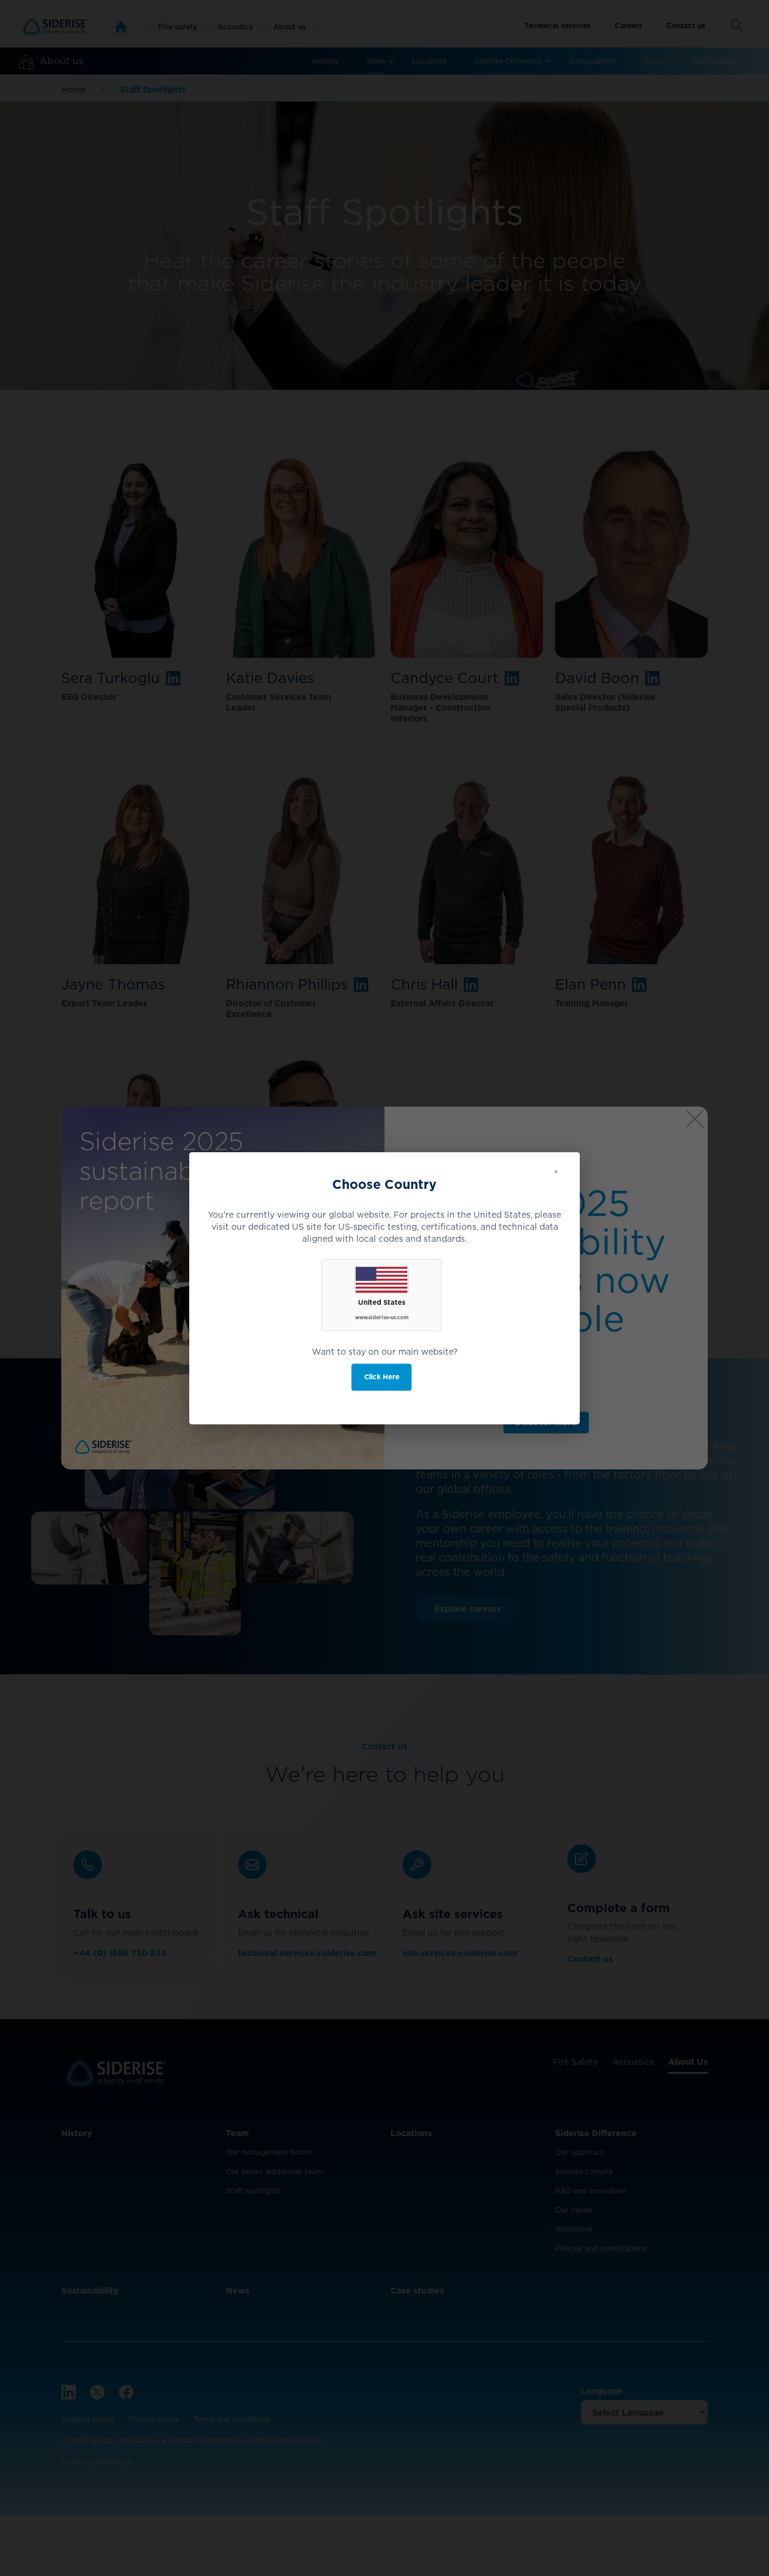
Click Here (382, 1377)
